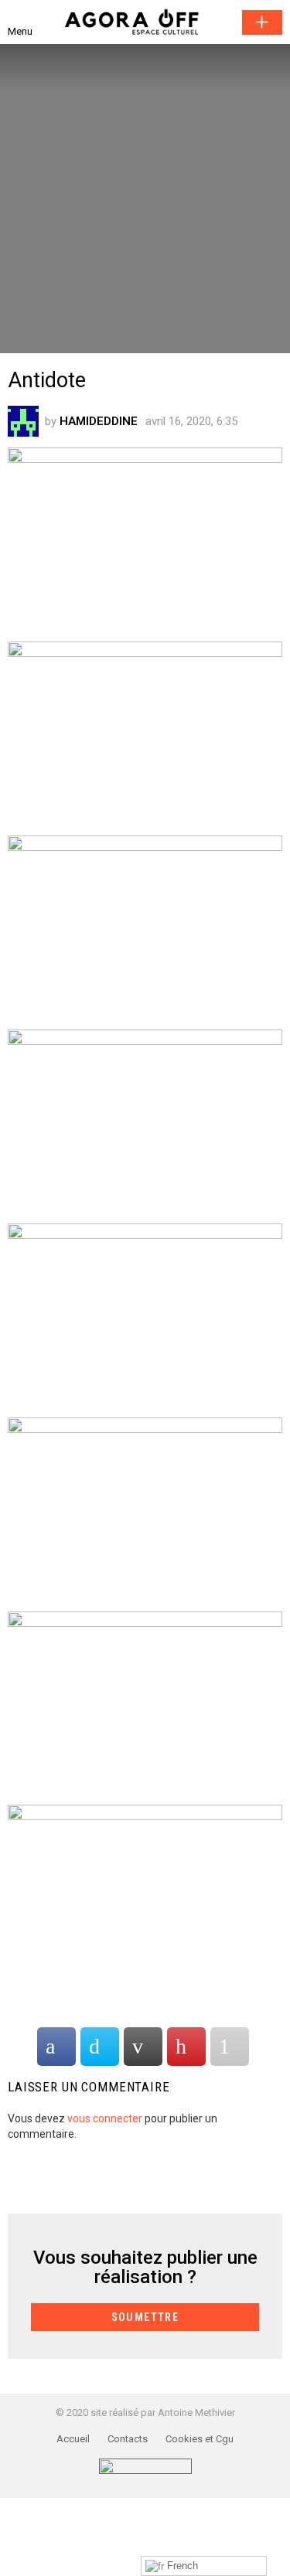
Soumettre (262, 22)
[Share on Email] (143, 2047)
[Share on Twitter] (100, 2047)
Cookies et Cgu (200, 2439)
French (181, 2566)
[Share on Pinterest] (186, 2047)
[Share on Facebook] (56, 2047)
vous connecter (105, 2118)
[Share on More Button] (230, 2047)
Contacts (128, 2439)
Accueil (73, 2439)
